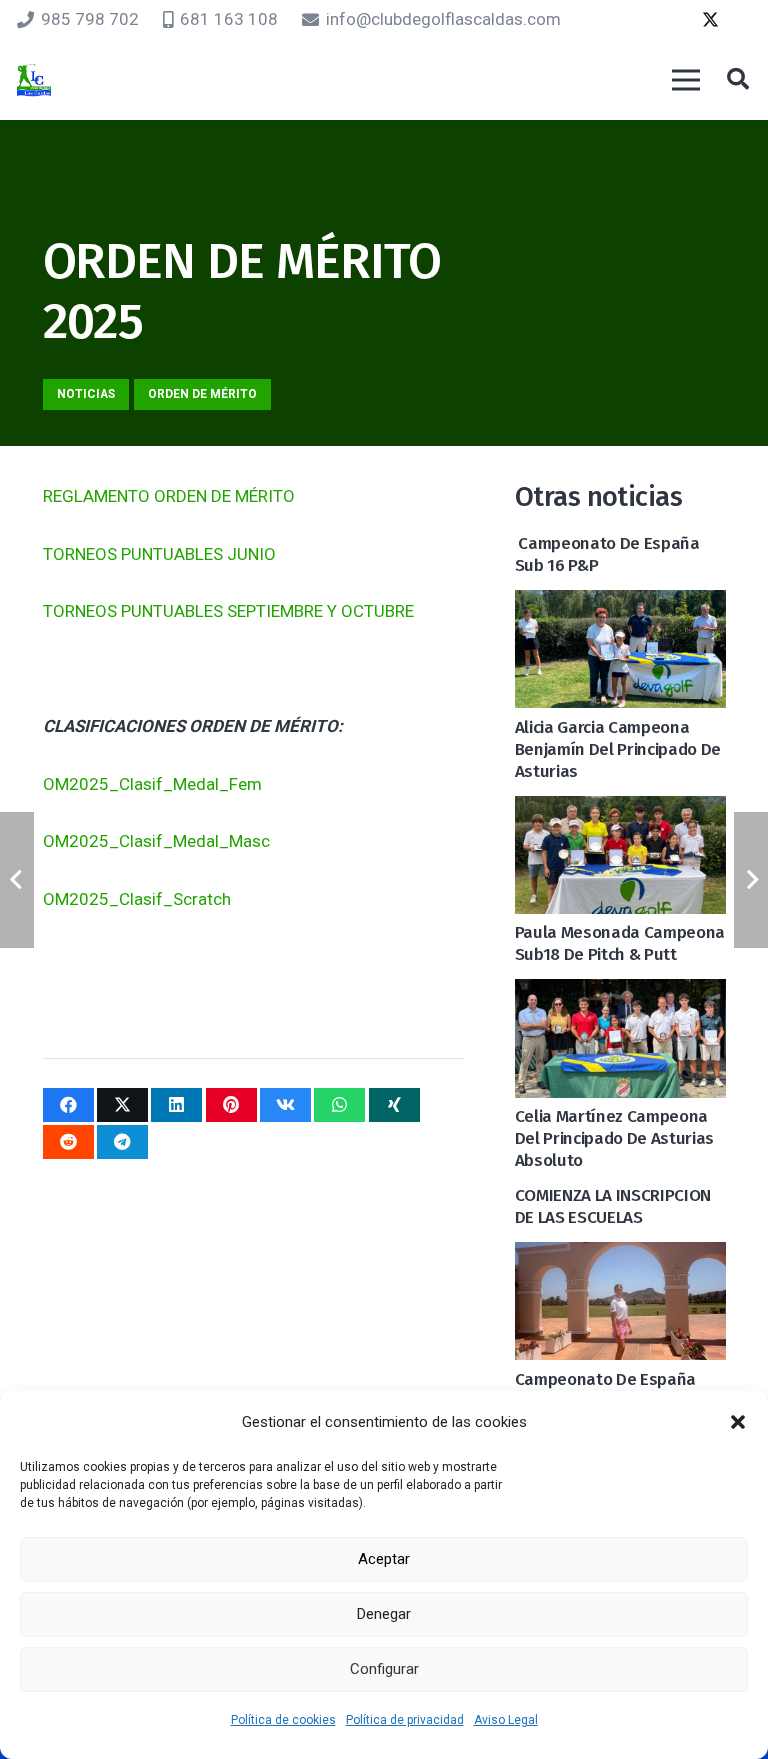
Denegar (384, 1614)
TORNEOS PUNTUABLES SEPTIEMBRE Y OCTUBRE (228, 611)
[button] (738, 1422)
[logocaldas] (34, 80)
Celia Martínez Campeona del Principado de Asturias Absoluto (614, 1138)
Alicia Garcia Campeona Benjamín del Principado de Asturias (618, 749)
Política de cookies (283, 1720)
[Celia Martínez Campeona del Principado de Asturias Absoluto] (620, 995)
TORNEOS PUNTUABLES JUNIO (159, 554)
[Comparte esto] (68, 1105)
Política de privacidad (405, 1720)
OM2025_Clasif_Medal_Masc (156, 841)
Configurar (384, 1669)
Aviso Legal (506, 1720)
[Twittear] (122, 1105)
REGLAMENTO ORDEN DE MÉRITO (169, 496)
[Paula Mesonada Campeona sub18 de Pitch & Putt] (620, 812)
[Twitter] (710, 20)
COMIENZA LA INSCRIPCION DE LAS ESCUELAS (613, 1206)
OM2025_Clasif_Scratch (137, 899)
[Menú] (685, 80)
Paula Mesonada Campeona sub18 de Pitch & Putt (620, 943)
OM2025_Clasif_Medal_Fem (152, 784)
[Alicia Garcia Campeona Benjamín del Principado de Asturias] (620, 606)
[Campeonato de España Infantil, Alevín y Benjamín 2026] (620, 1258)
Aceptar (384, 1559)
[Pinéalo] (231, 1105)
